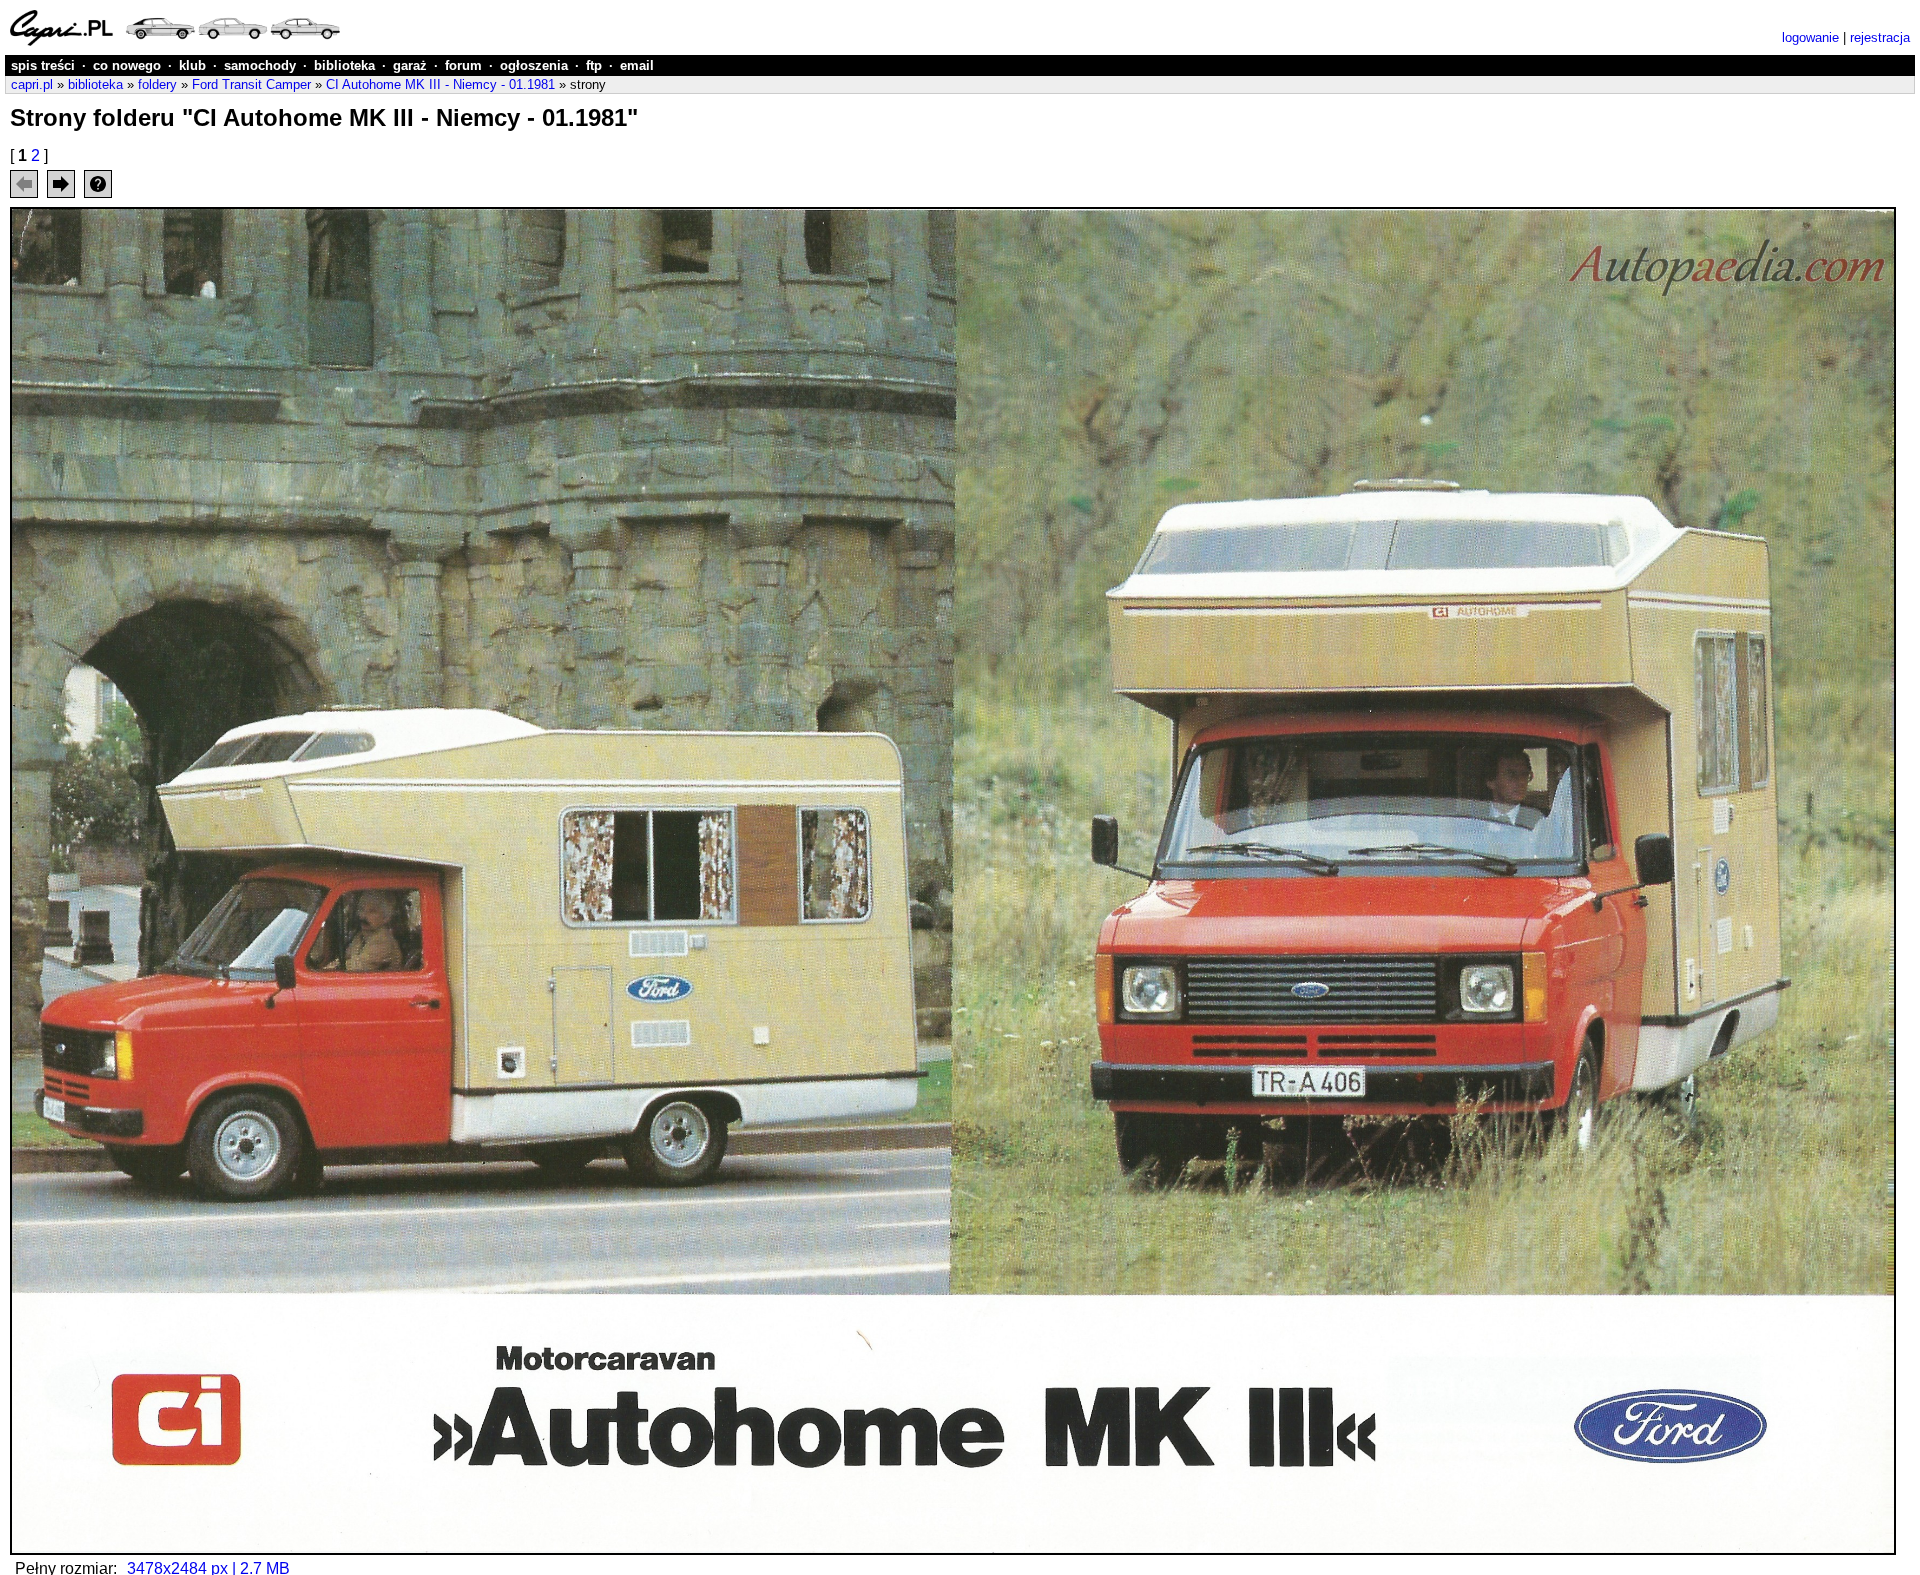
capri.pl (32, 84)
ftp (594, 65)
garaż (410, 65)
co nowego (127, 65)
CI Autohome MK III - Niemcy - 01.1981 (440, 84)
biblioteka (344, 65)
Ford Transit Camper (251, 84)
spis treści (43, 65)
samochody (260, 65)
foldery (157, 84)
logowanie (1810, 37)
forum (463, 65)
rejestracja (1880, 37)
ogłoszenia (534, 65)
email (637, 65)
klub (192, 65)
